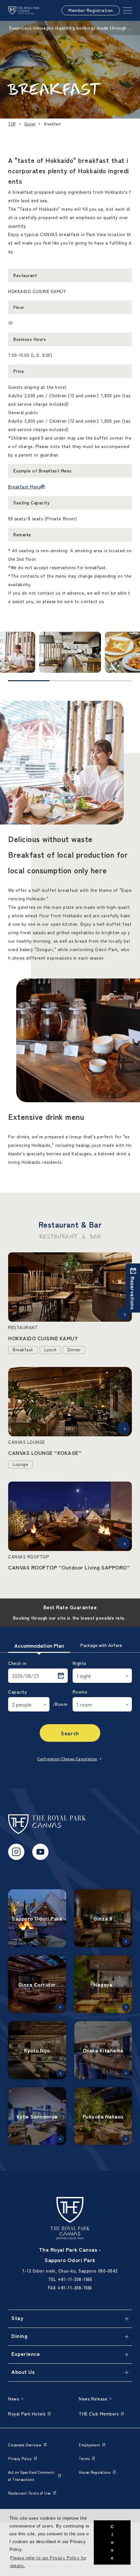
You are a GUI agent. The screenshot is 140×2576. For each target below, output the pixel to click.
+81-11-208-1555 (75, 2279)
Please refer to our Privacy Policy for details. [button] (48, 2562)
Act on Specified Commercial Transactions (31, 2476)
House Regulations (95, 2472)
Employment (89, 2445)
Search (70, 1733)
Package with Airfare (101, 1645)
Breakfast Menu (24, 487)
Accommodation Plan (39, 1645)
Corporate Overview (25, 2445)
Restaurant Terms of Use (30, 2493)
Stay (17, 2318)
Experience (26, 2354)
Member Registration (91, 10)
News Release (93, 2399)
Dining (30, 124)
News (14, 2399)
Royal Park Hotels (27, 2414)
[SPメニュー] (127, 10)
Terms (84, 2458)
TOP (12, 124)
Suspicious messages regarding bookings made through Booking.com (70, 28)
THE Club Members (99, 2414)
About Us (23, 2372)
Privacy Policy (20, 2458)
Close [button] (112, 2542)
